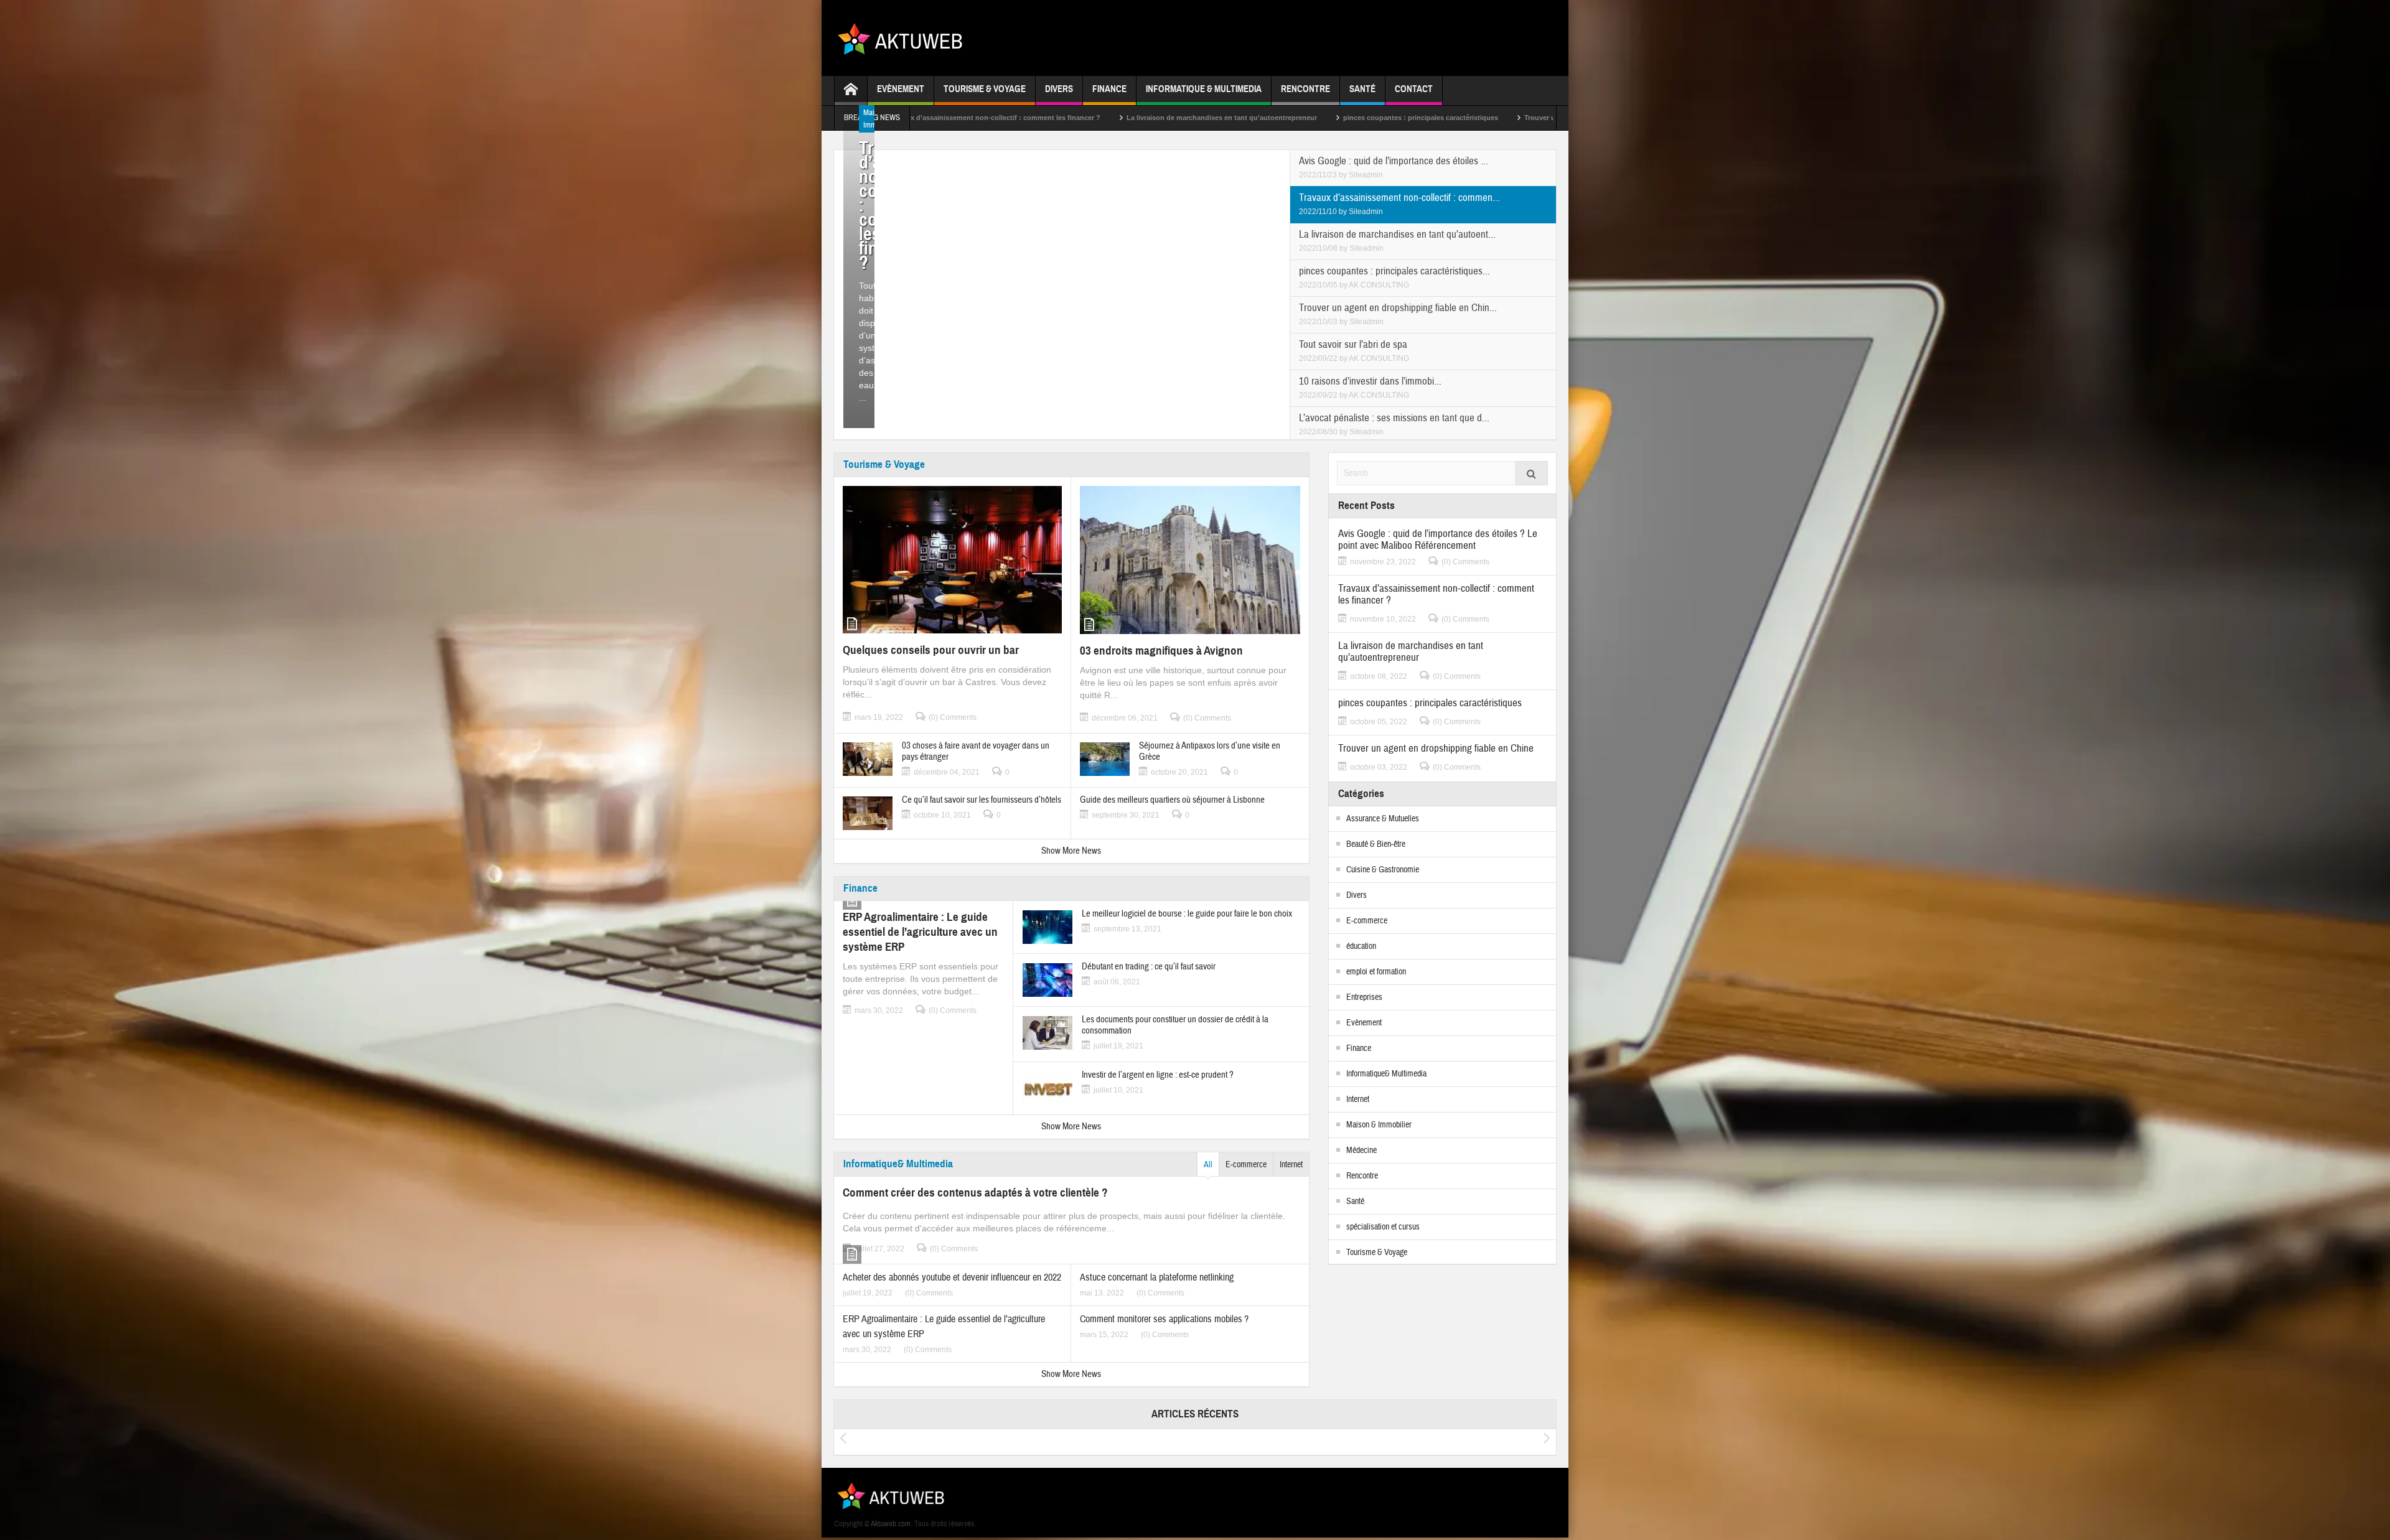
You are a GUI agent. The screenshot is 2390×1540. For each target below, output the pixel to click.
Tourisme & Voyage (985, 89)
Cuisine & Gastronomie (1383, 870)
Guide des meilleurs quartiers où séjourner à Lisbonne (1172, 800)
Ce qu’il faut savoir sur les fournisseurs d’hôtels (982, 800)
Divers (1059, 89)
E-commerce (1246, 1165)
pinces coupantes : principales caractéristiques (1207, 118)
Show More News (1071, 851)
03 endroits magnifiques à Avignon (1161, 651)
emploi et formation (1376, 972)
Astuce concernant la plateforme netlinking (1157, 1277)
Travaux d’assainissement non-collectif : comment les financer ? (1436, 594)
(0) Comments (953, 717)
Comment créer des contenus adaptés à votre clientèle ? (975, 1192)
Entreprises (1364, 997)
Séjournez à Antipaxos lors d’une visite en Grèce (1210, 752)
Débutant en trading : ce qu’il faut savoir (1149, 967)
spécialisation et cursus (1383, 1227)
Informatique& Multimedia (898, 1164)
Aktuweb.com (891, 1524)
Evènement (901, 89)
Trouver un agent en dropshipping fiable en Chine (1392, 118)
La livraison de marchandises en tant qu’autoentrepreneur (1008, 118)
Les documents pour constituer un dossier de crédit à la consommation (1175, 1025)
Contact (1414, 89)
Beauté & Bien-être (1376, 844)
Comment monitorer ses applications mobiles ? (1164, 1319)
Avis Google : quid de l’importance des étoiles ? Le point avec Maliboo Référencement (1438, 539)
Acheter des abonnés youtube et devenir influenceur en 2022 (952, 1277)
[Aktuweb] (905, 38)
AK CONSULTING (1379, 285)
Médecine (1361, 1150)
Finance (1109, 89)
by (1344, 175)
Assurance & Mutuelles (1383, 819)
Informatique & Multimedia (1204, 89)
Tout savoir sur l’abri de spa (1545, 118)
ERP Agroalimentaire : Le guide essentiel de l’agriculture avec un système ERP (920, 932)
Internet (1291, 1165)
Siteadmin (1366, 175)
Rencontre (1305, 89)
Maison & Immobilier (1379, 1125)
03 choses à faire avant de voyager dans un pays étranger (976, 752)
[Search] (1532, 473)
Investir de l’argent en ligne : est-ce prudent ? (1158, 1075)
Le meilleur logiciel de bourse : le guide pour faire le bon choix (1187, 914)
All (1208, 1165)
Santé (1362, 89)
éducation (1361, 946)
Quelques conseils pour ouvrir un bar (931, 650)
